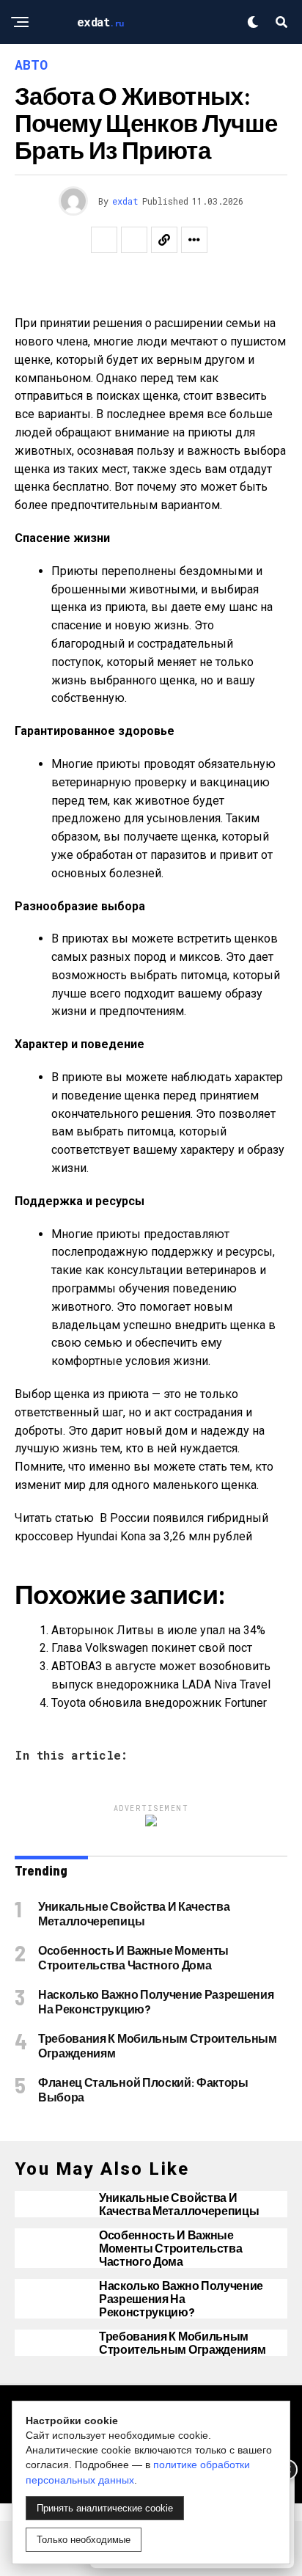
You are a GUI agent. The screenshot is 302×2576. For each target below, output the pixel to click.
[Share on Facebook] (104, 240)
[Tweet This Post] (134, 240)
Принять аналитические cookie (105, 2508)
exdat (125, 201)
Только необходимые (84, 2540)
